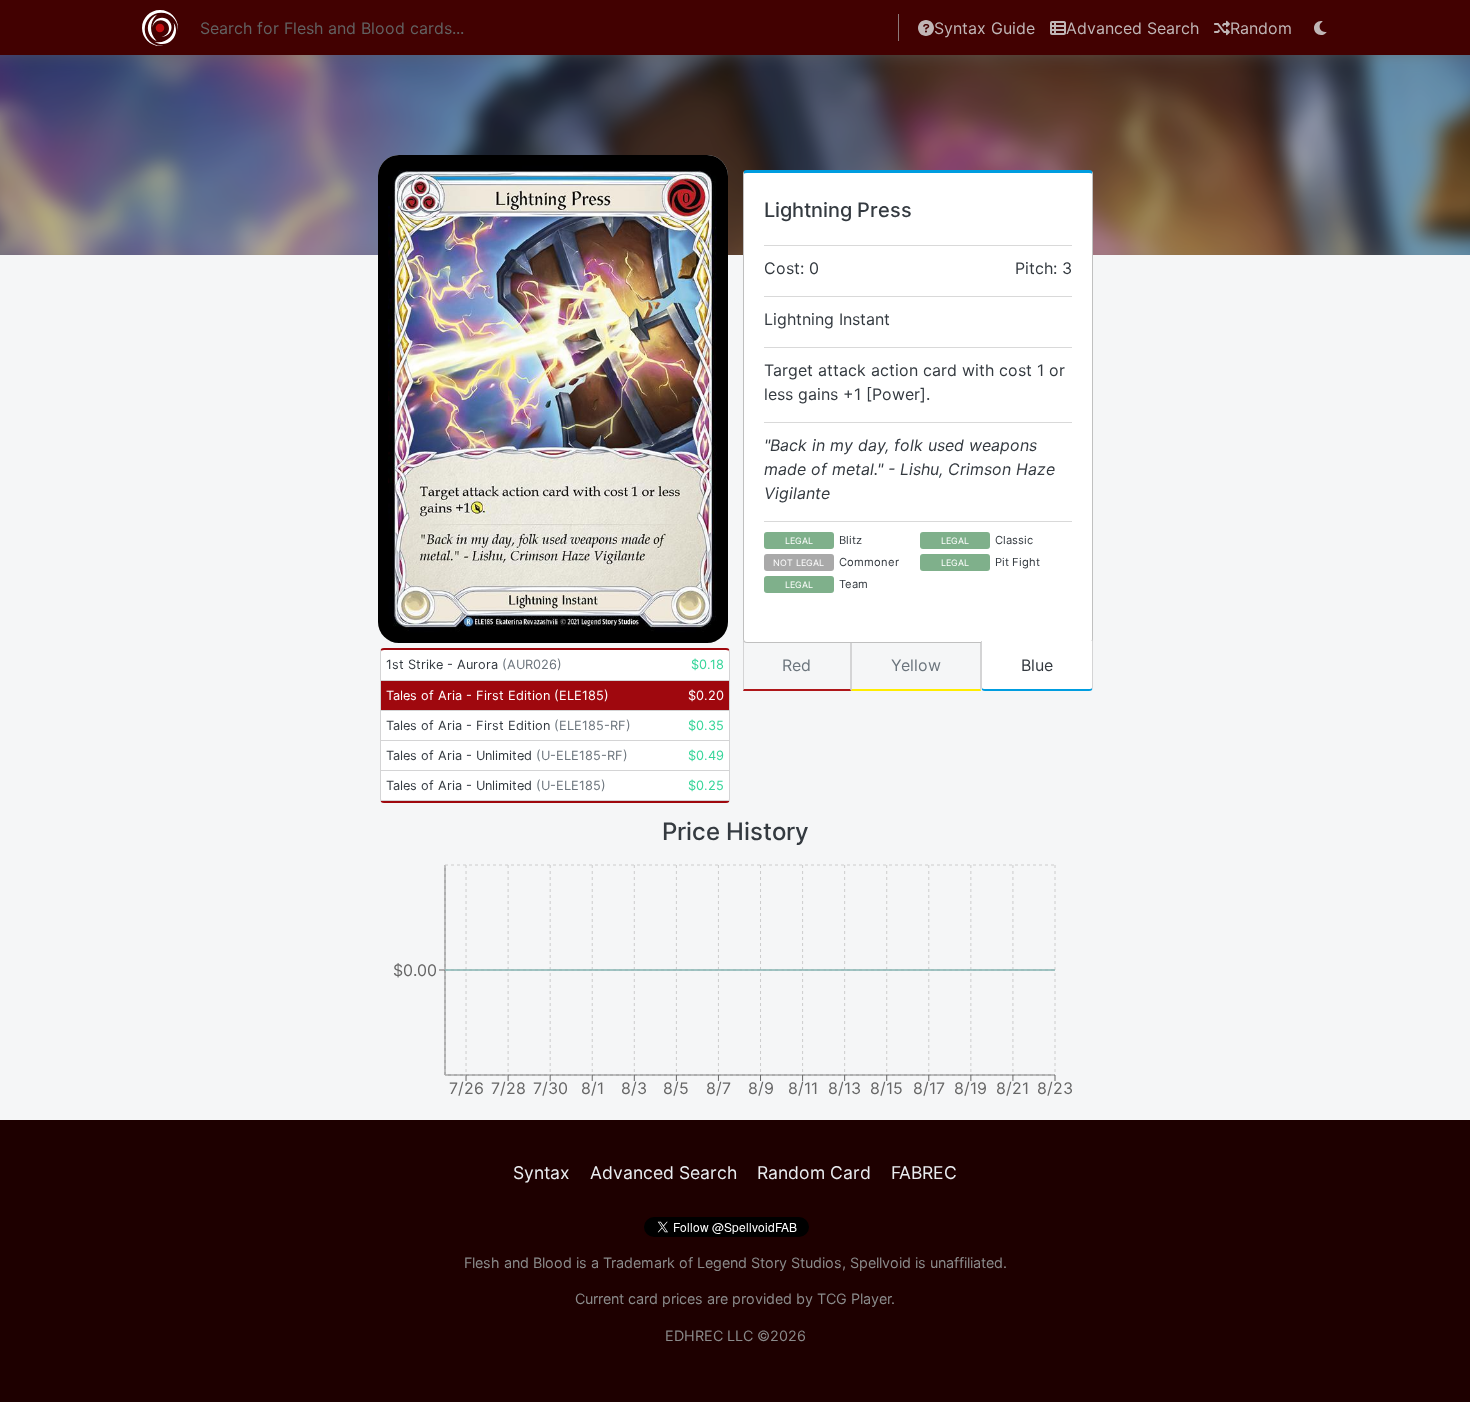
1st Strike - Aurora (474, 664)
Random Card (814, 1172)
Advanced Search (1132, 28)
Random (1261, 28)
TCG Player (854, 1298)
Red (796, 665)
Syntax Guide (984, 28)
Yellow (916, 665)
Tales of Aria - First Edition (497, 695)
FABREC (924, 1172)
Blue (1037, 665)
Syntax (541, 1172)
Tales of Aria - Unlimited (507, 755)
